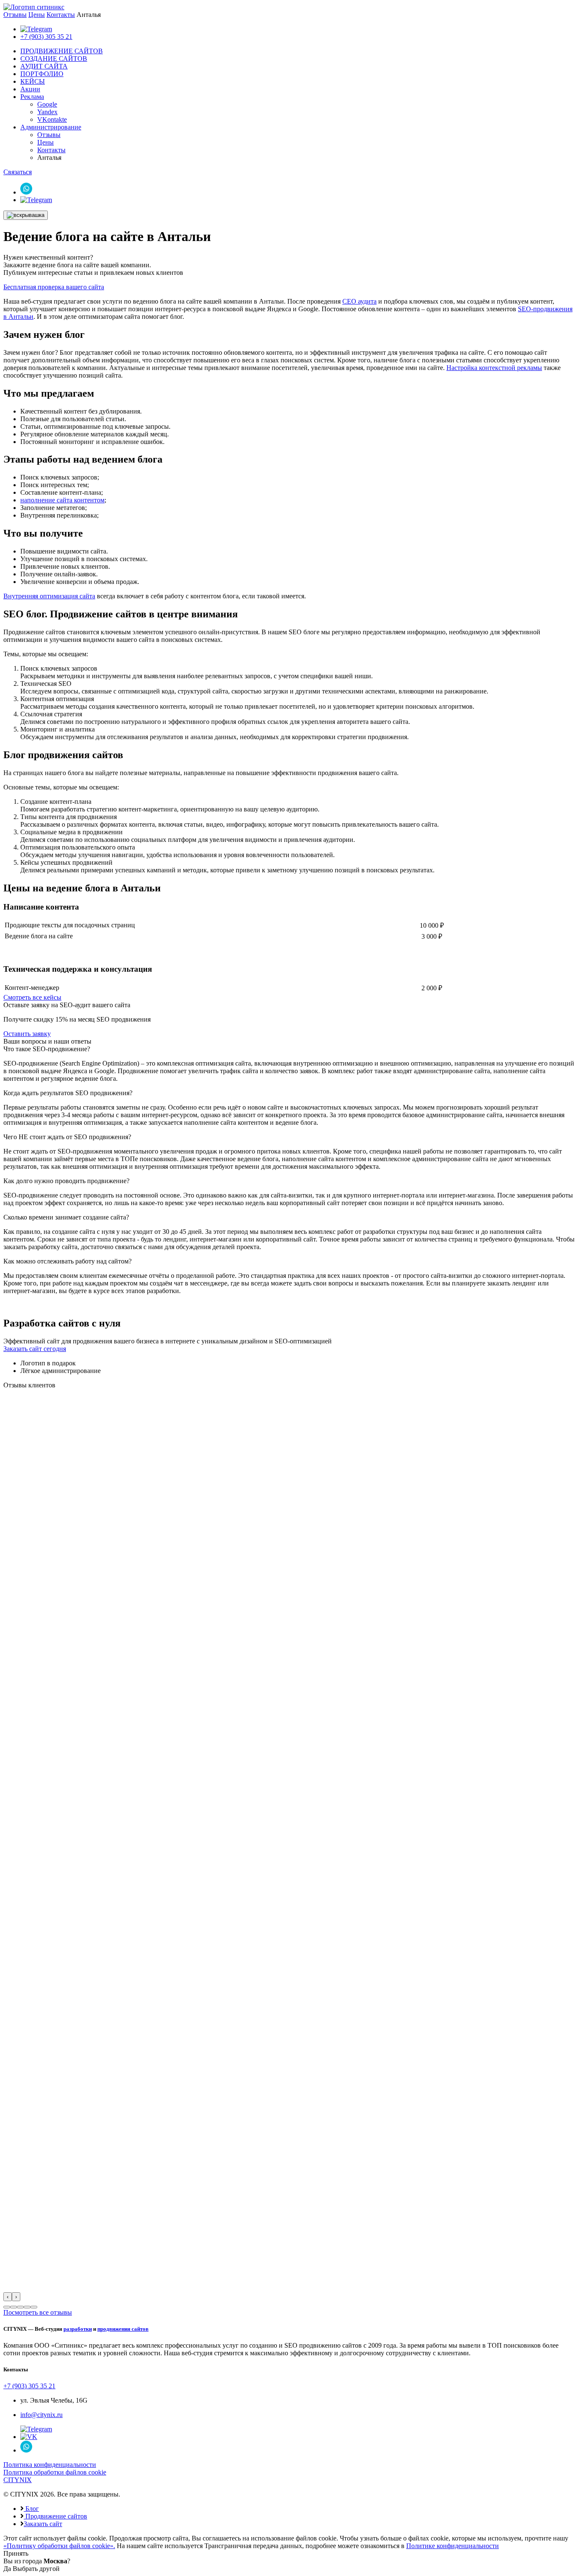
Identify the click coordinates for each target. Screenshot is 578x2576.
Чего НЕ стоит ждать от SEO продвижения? (67, 1137)
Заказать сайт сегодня (35, 1349)
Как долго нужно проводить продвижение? (66, 1181)
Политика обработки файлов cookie (55, 2472)
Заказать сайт (43, 2524)
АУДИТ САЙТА (44, 66)
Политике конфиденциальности (453, 2546)
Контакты (61, 15)
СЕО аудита (359, 301)
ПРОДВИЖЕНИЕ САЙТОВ (62, 51)
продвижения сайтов (123, 2329)
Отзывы (15, 15)
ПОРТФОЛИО (42, 74)
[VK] (29, 2437)
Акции (30, 89)
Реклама (32, 97)
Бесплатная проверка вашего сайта (54, 287)
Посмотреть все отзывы (38, 2312)
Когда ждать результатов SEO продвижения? (68, 1093)
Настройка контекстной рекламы (494, 368)
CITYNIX (18, 2480)
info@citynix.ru (41, 2415)
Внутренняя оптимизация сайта (49, 596)
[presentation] (8, 2297)
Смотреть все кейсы (32, 997)
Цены (37, 15)
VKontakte (52, 119)
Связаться (18, 172)
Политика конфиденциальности (50, 2465)
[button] (7, 2307)
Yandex (47, 112)
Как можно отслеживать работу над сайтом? (67, 1261)
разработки (78, 2329)
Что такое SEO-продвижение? (47, 1049)
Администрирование (51, 127)
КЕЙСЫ (33, 81)
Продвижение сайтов (55, 2516)
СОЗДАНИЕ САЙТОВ (54, 59)
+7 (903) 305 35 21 (46, 37)
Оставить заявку (27, 1034)
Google (47, 104)
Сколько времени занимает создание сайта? (66, 1217)
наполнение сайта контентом (62, 500)
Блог (31, 2509)
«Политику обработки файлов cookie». (59, 2546)
